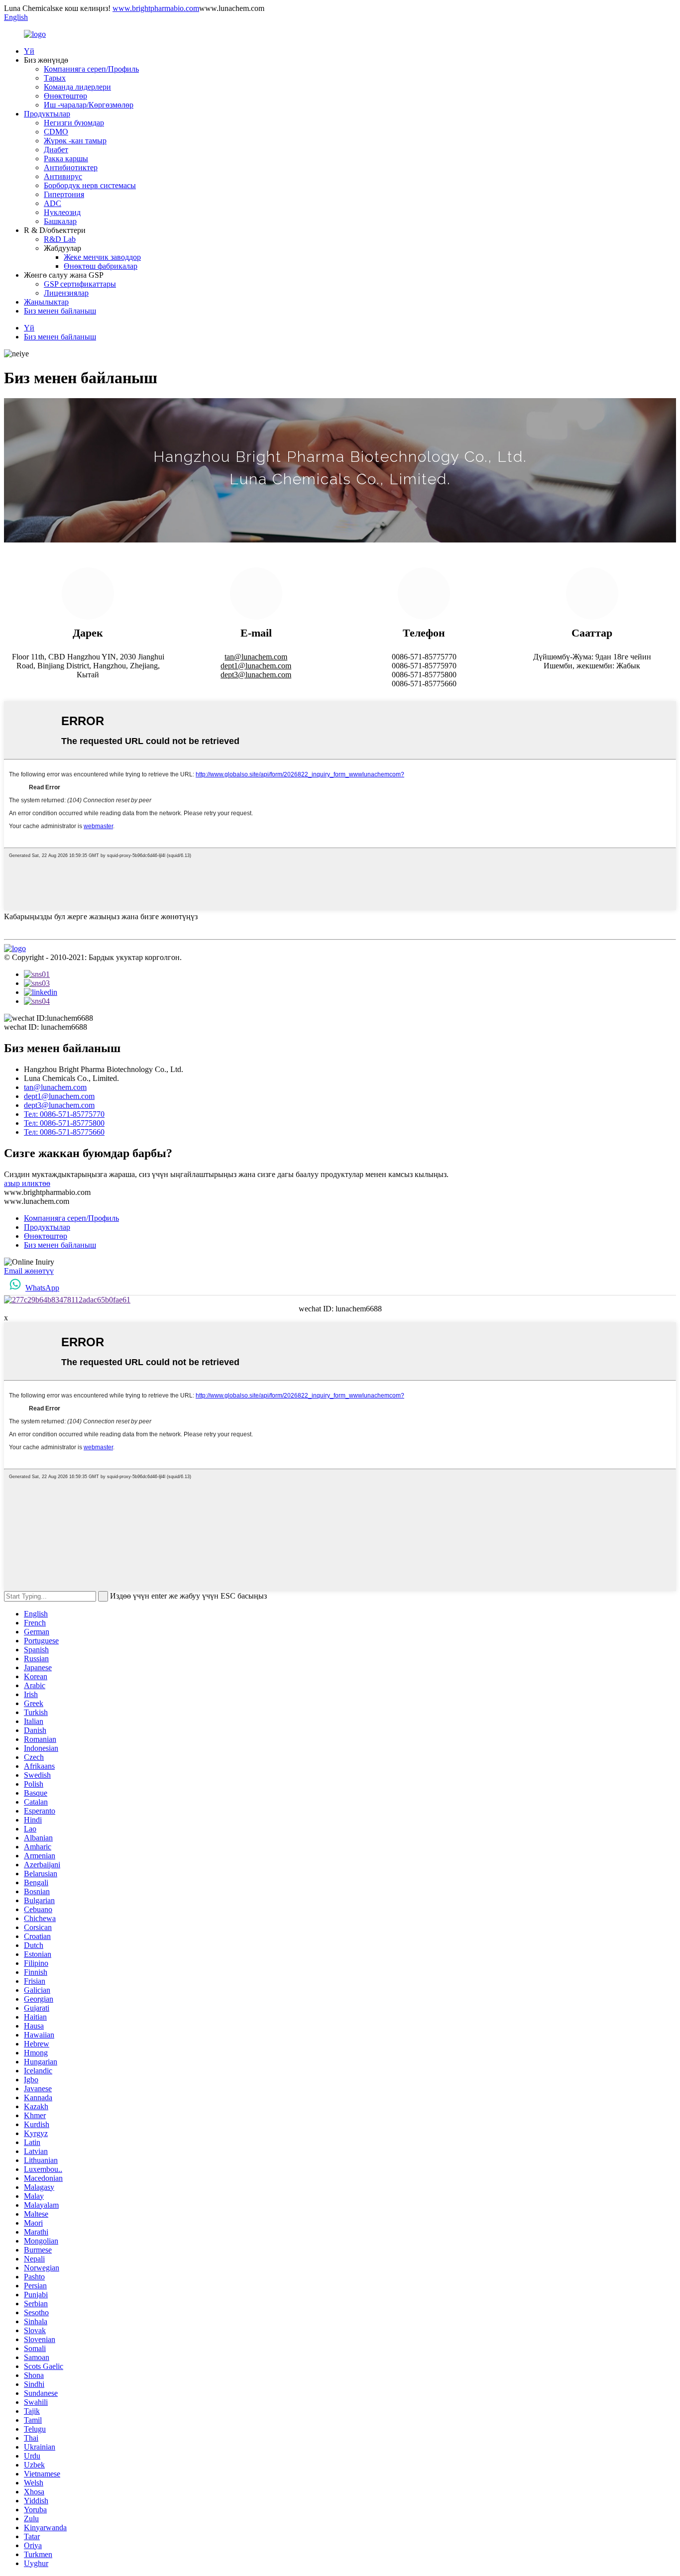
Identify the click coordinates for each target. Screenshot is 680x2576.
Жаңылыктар (46, 302)
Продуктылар (47, 114)
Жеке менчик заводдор (102, 257)
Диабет (56, 150)
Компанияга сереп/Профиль (91, 69)
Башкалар (60, 221)
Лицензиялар (66, 293)
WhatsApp (42, 1288)
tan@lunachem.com (256, 657)
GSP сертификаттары (80, 284)
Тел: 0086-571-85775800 (64, 1123)
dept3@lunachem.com (256, 675)
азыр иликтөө (27, 1183)
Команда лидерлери (77, 87)
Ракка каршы (66, 159)
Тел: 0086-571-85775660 (64, 1132)
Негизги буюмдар (74, 123)
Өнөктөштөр (65, 96)
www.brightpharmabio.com (156, 8)
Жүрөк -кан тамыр (75, 141)
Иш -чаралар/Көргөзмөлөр (89, 105)
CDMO (56, 132)
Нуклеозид (62, 212)
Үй (29, 51)
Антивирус (63, 176)
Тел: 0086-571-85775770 (64, 1114)
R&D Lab (60, 239)
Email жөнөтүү (29, 1271)
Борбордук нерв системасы (90, 185)
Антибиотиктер (71, 167)
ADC (53, 203)
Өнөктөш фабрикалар (101, 266)
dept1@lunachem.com (256, 666)
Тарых (55, 78)
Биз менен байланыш (60, 311)
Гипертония (64, 194)
